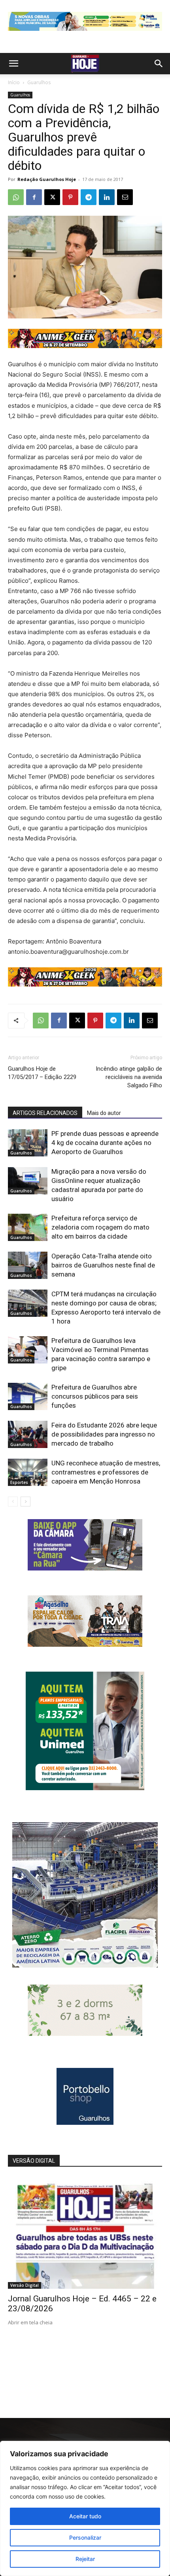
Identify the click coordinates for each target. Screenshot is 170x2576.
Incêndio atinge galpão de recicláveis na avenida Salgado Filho (129, 1077)
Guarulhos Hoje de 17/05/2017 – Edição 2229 (42, 1073)
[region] (85, 2508)
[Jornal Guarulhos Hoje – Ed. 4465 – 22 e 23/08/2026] (85, 2233)
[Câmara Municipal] (85, 1568)
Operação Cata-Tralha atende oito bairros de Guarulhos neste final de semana (103, 1265)
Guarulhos (39, 82)
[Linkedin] (107, 197)
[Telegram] (89, 197)
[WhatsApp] (16, 197)
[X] (52, 197)
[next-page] (25, 1502)
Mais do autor (104, 1113)
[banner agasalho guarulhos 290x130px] (85, 1645)
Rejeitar (85, 2559)
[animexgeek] (85, 346)
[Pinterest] (70, 197)
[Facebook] (34, 197)
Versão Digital (25, 2285)
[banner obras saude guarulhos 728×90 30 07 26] (85, 33)
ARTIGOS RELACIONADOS (45, 1113)
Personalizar (85, 2537)
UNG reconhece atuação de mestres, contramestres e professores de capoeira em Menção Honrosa (106, 1472)
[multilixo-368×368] (85, 1965)
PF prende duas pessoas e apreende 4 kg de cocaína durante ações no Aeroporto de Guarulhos (105, 1143)
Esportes (19, 1482)
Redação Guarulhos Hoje (47, 179)
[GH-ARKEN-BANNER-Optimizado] (85, 2034)
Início (14, 82)
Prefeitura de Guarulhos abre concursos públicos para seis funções (95, 1396)
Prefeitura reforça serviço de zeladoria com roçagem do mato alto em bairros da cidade (100, 1227)
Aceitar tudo (85, 2516)
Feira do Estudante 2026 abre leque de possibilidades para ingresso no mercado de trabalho (104, 1434)
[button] (13, 64)
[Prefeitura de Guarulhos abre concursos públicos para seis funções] (28, 1396)
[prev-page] (13, 1502)
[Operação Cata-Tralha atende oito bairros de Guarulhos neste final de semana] (28, 1265)
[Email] (125, 197)
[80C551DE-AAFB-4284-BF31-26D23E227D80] (85, 1788)
